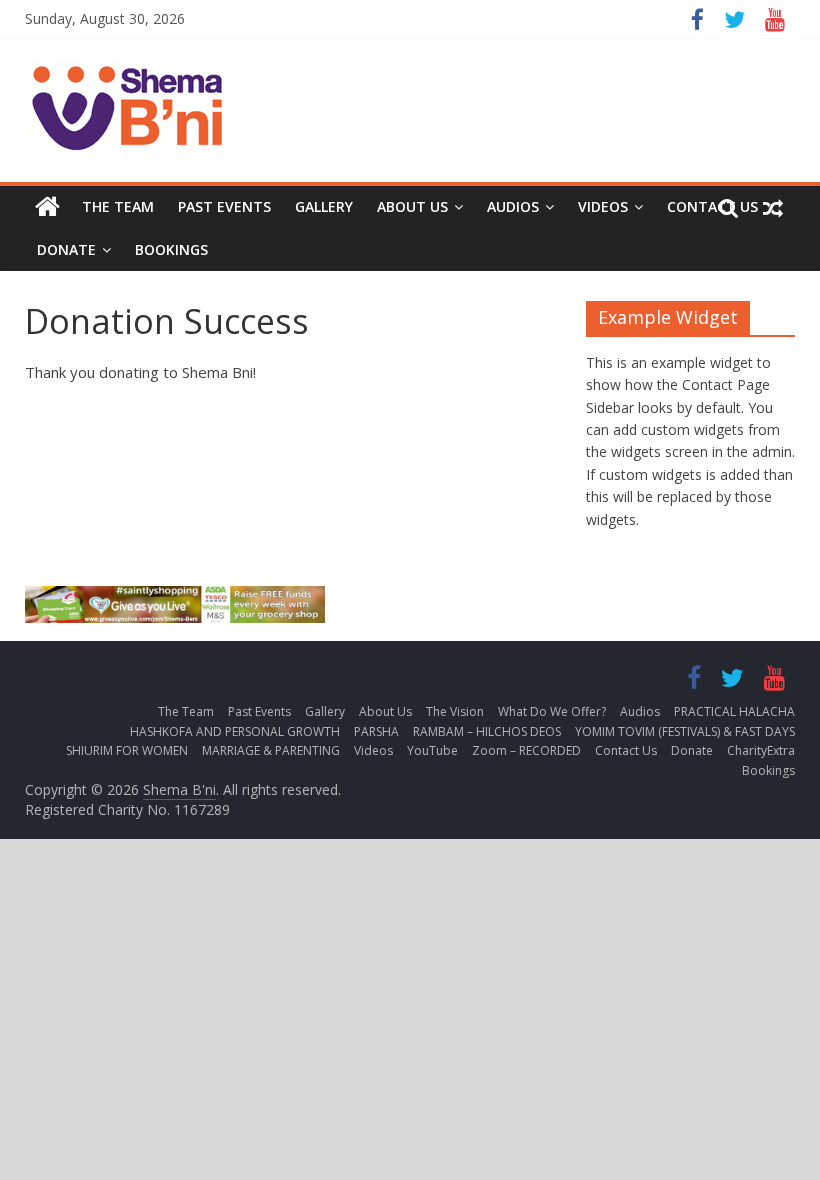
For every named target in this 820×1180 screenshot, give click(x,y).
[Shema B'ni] (47, 207)
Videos (603, 206)
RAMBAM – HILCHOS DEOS (487, 731)
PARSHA (376, 731)
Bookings (171, 249)
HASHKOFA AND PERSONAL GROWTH (235, 731)
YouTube (432, 750)
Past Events (224, 206)
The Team (118, 206)
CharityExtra (761, 750)
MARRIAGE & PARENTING (271, 750)
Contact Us (626, 750)
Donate (66, 249)
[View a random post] (773, 207)
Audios (513, 206)
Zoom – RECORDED (526, 750)
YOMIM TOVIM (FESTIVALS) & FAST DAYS (685, 731)
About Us (412, 206)
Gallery (324, 206)
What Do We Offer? (552, 711)
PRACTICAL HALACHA (734, 711)
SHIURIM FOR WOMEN (127, 750)
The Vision (455, 711)
